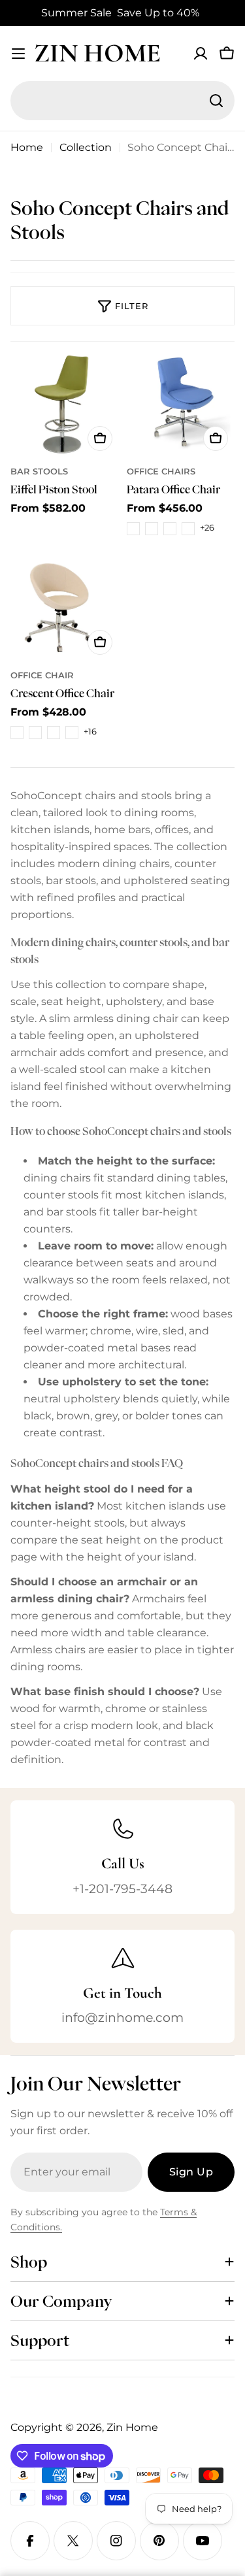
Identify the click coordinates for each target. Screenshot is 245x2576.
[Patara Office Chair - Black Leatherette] (133, 529)
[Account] (201, 54)
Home (27, 147)
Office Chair (42, 675)
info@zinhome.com (122, 2017)
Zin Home (97, 53)
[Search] (216, 101)
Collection (86, 147)
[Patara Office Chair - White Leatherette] (152, 529)
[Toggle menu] (18, 54)
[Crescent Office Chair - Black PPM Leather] (54, 733)
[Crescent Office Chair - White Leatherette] (35, 733)
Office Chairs (161, 471)
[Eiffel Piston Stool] (65, 404)
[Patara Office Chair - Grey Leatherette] (188, 529)
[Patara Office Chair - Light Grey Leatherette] (170, 529)
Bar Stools (39, 471)
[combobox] (122, 101)
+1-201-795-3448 (122, 1889)
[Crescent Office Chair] (65, 607)
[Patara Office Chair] (181, 404)
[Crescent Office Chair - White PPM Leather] (72, 733)
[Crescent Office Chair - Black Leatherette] (17, 733)
